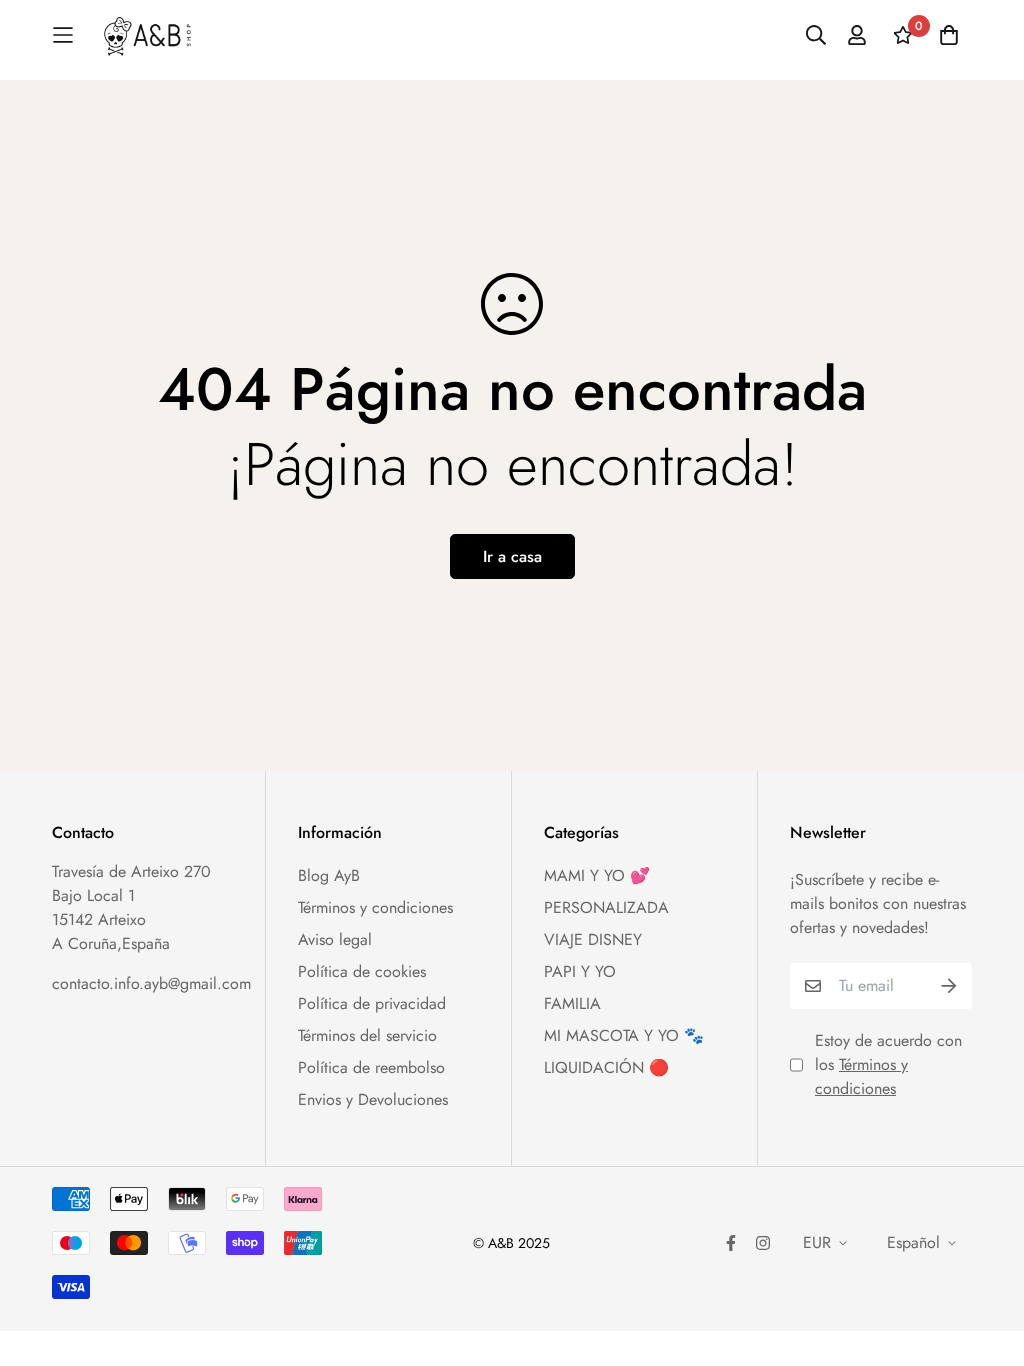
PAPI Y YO (580, 971)
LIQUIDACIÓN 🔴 (606, 1067)
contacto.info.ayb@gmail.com (151, 983)
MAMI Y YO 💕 (597, 875)
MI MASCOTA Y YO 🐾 (624, 1035)
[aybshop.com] (147, 35)
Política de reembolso (371, 1067)
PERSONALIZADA (606, 907)
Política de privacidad (372, 1003)
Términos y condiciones (375, 907)
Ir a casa (512, 556)
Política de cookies (362, 971)
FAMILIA (572, 1003)
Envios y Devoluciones (373, 1099)
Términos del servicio (367, 1035)
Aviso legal (335, 939)
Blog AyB (329, 875)
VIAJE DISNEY (593, 939)
